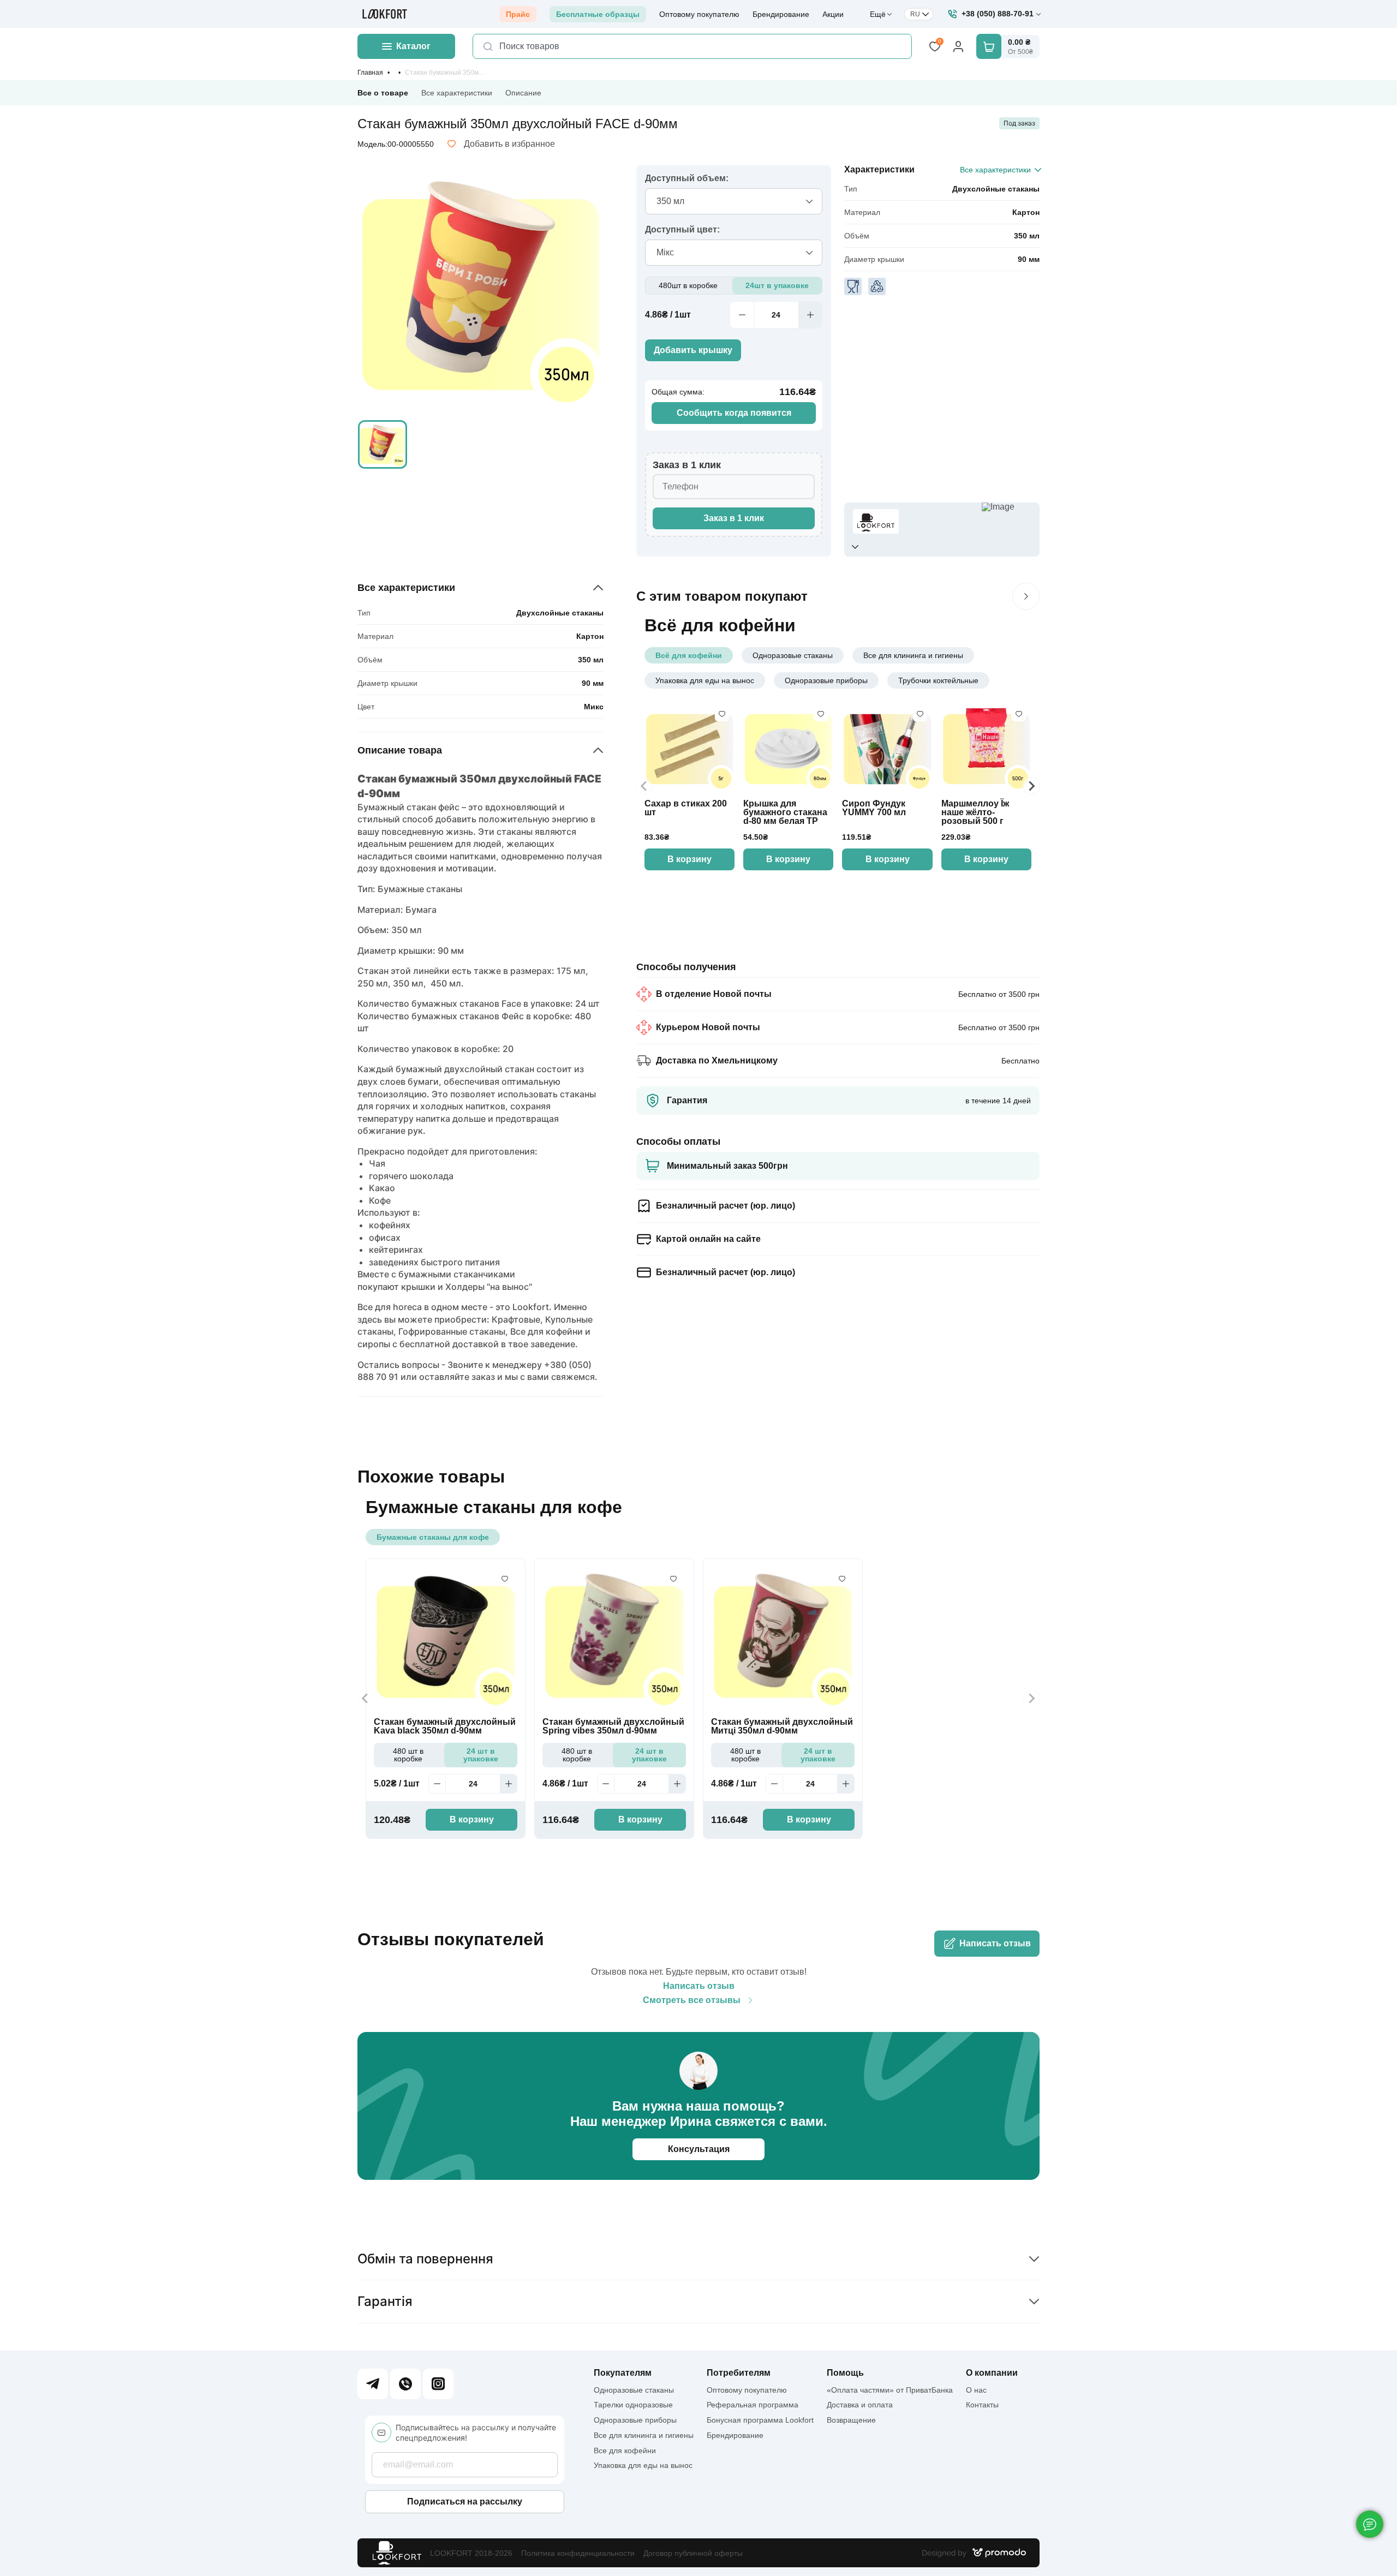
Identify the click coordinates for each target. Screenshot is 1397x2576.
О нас (976, 2390)
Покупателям (623, 2373)
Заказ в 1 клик (734, 518)
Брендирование (781, 14)
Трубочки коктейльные (938, 680)
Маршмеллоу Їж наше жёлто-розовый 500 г (975, 812)
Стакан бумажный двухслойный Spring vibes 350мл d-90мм (613, 1726)
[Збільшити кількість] (810, 315)
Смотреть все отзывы (692, 2000)
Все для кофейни (625, 2451)
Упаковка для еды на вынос (705, 680)
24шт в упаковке (777, 285)
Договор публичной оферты (693, 2553)
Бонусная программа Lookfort (760, 2420)
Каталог (413, 46)
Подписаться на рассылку (465, 2502)
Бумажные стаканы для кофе (433, 1537)
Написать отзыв (995, 1943)
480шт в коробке (688, 285)
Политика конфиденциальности (578, 2553)
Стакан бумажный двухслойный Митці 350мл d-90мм (782, 1726)
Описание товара (400, 750)
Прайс (518, 14)
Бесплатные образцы (598, 14)
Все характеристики (457, 93)
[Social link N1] (373, 2384)
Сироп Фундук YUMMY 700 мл (874, 808)
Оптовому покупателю (699, 14)
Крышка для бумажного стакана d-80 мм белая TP (785, 812)
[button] (383, 445)
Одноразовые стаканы (793, 655)
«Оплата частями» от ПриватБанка (890, 2390)
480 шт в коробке (408, 1755)
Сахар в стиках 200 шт (686, 808)
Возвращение (851, 2420)
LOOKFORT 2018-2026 (471, 2553)
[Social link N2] (405, 2384)
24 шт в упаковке (481, 1755)
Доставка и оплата (860, 2405)
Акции (833, 14)
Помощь (845, 2373)
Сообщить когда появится (734, 413)
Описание (523, 93)
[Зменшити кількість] (742, 315)
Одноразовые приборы (826, 680)
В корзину (689, 859)
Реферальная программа (753, 2405)
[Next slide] (1031, 786)
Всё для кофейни (689, 655)
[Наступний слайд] (1026, 596)
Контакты (982, 2405)
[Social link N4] (438, 2384)
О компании (992, 2373)
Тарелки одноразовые (633, 2405)
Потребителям (739, 2373)
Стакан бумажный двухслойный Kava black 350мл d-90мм (445, 1726)
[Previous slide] (644, 786)
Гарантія (385, 2301)
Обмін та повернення (425, 2259)
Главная (370, 73)
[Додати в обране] (722, 714)
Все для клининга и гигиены (913, 655)
